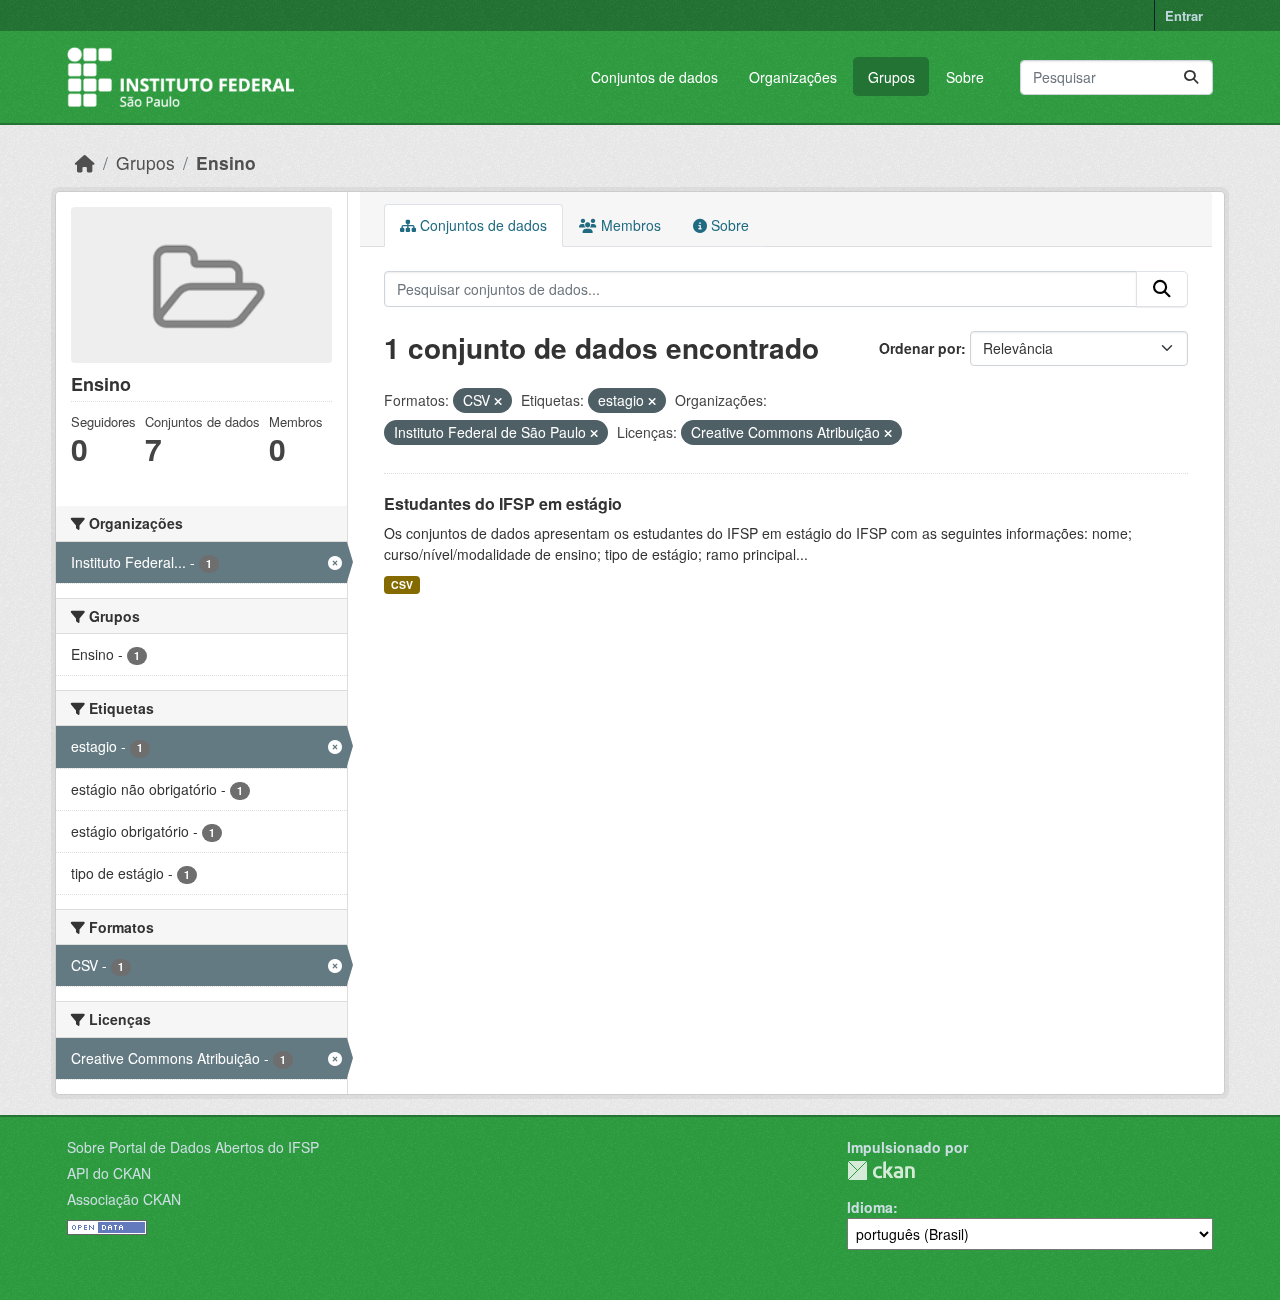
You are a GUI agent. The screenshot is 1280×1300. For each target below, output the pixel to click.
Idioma (870, 1207)
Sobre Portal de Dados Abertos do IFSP (193, 1147)
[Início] (85, 162)
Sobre (965, 77)
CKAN (881, 1170)
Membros (629, 225)
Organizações (793, 77)
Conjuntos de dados (654, 77)
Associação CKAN (124, 1199)
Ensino (226, 162)
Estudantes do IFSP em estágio (503, 503)
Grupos (891, 77)
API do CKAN (109, 1173)
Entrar (1184, 15)
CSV (402, 584)
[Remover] (498, 401)
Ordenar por (920, 348)
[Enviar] (1191, 77)
